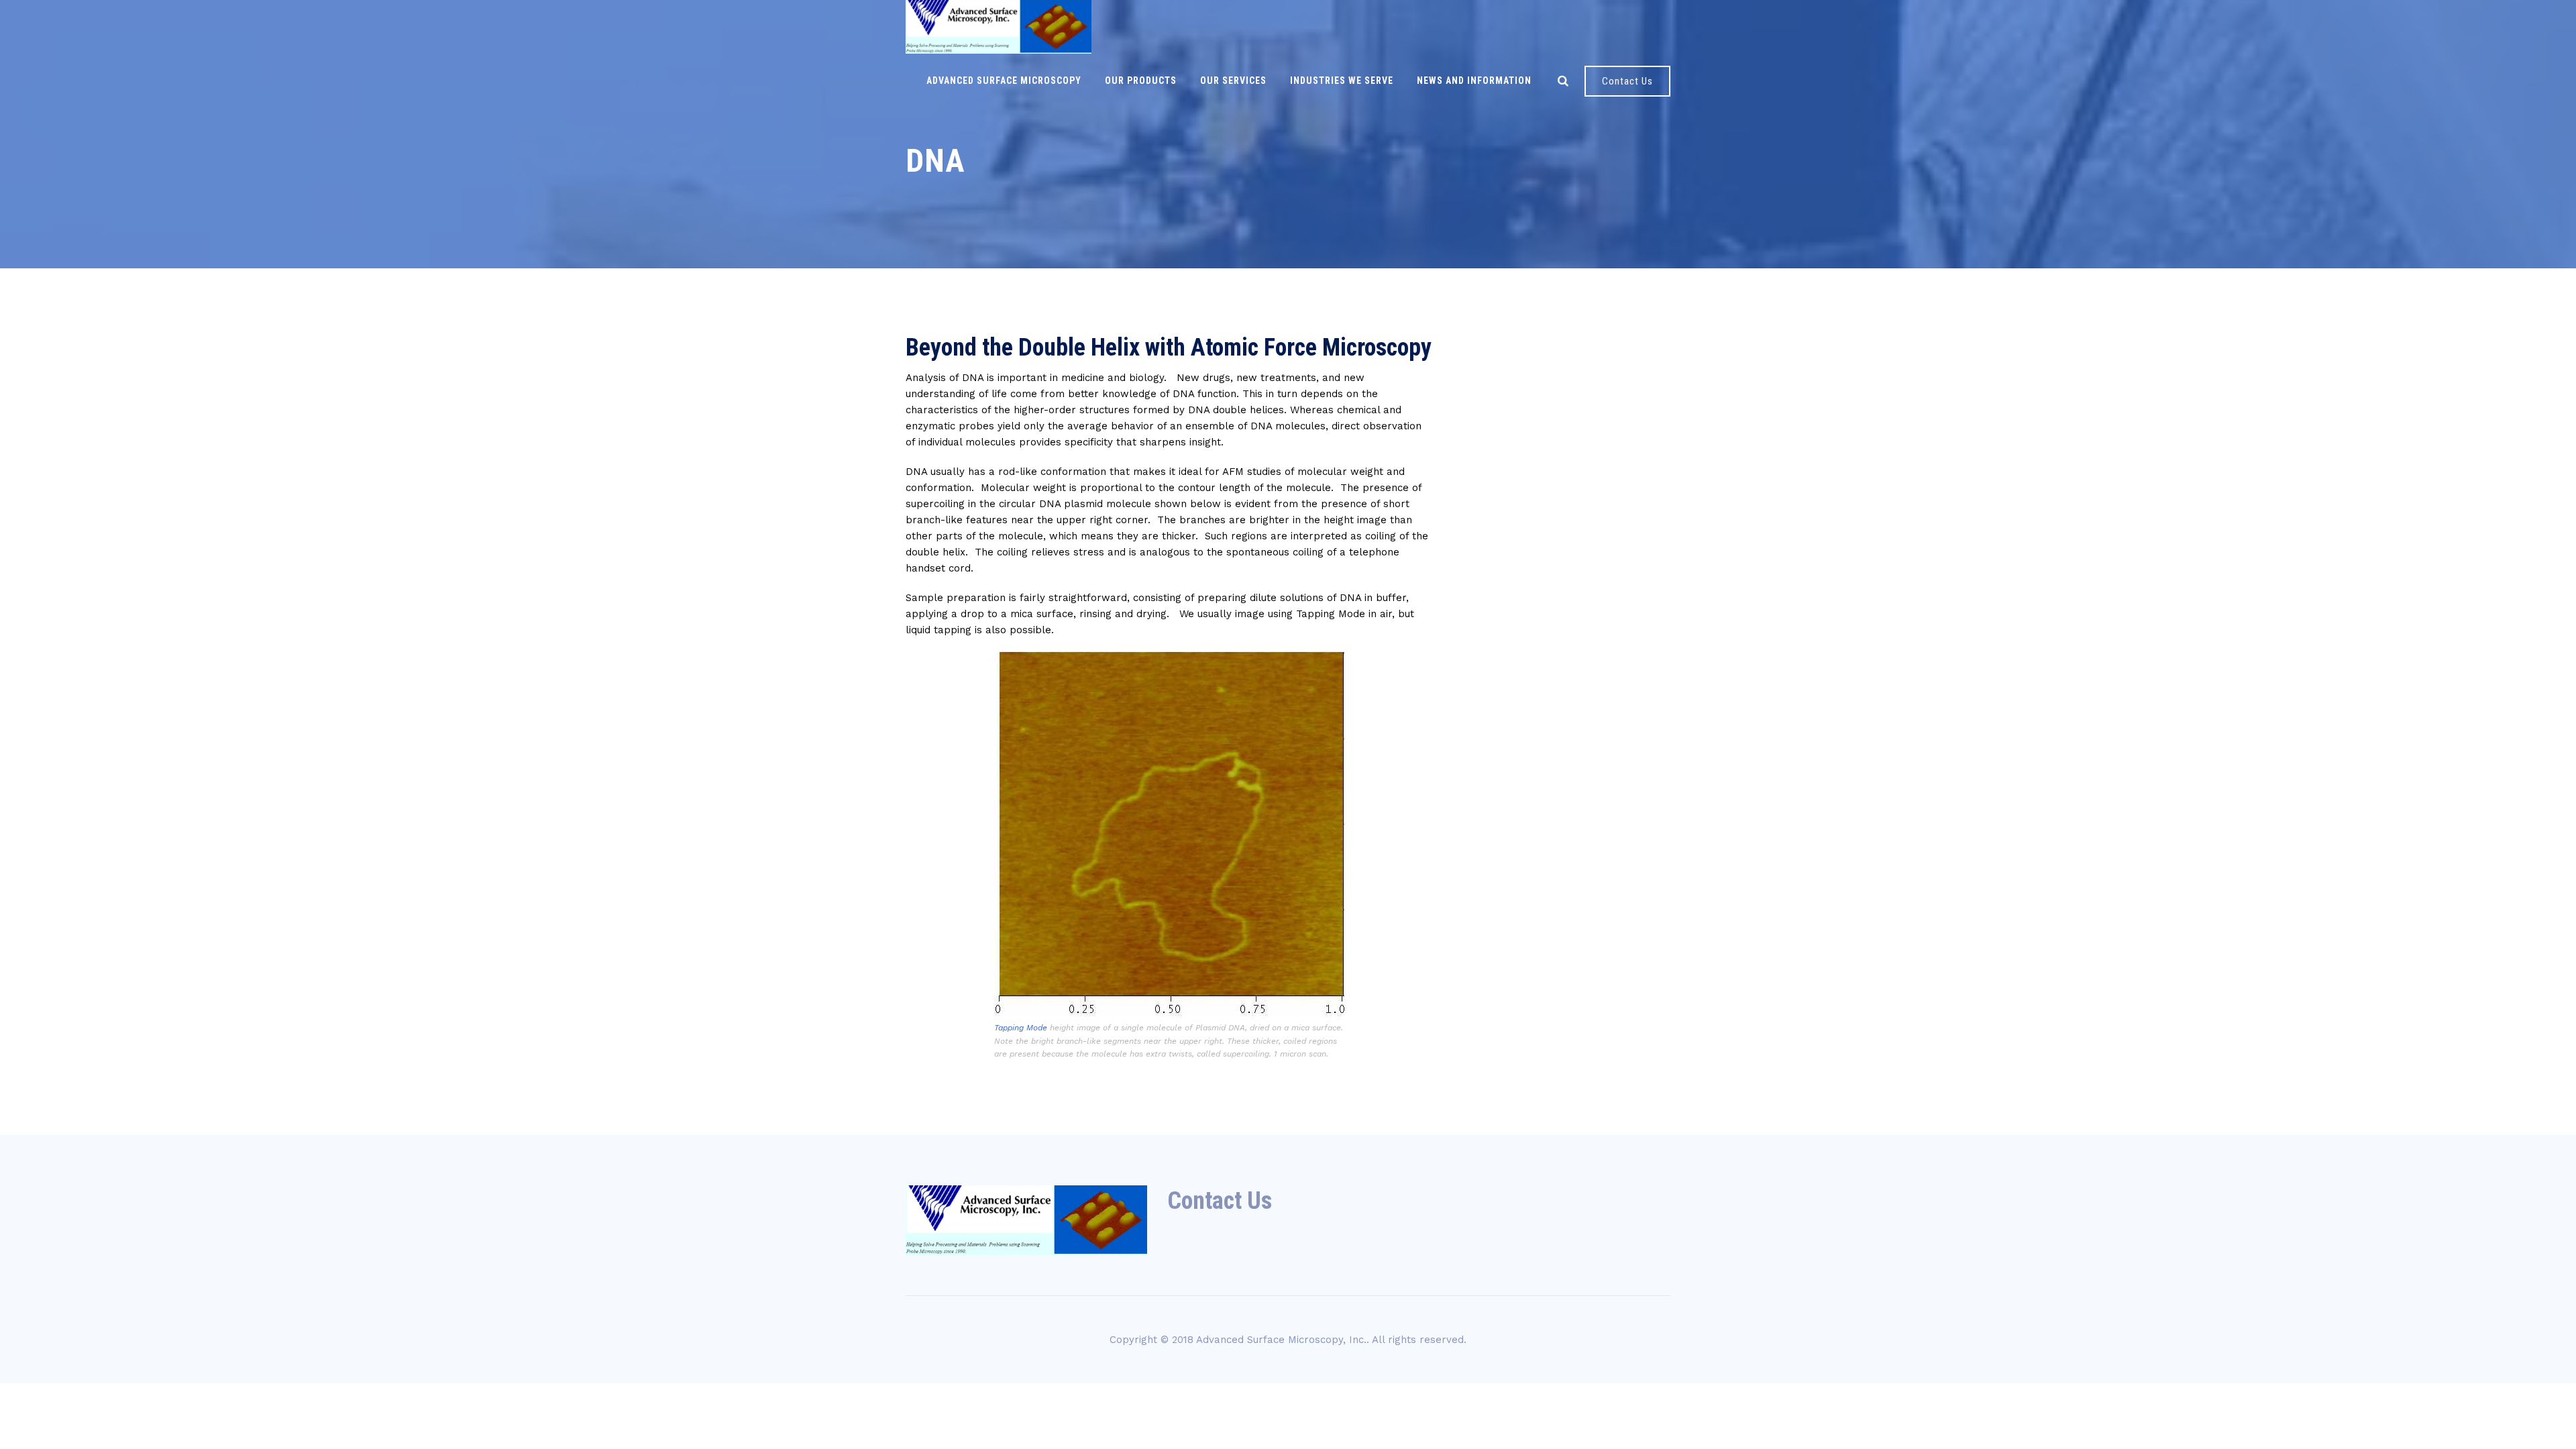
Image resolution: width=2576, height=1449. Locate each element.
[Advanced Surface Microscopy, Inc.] (999, 27)
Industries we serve (1342, 80)
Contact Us (1627, 81)
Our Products (1141, 80)
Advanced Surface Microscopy (1004, 80)
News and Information (1474, 80)
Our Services (1233, 80)
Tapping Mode (1021, 1028)
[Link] (1563, 80)
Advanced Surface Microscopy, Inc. (1281, 1340)
